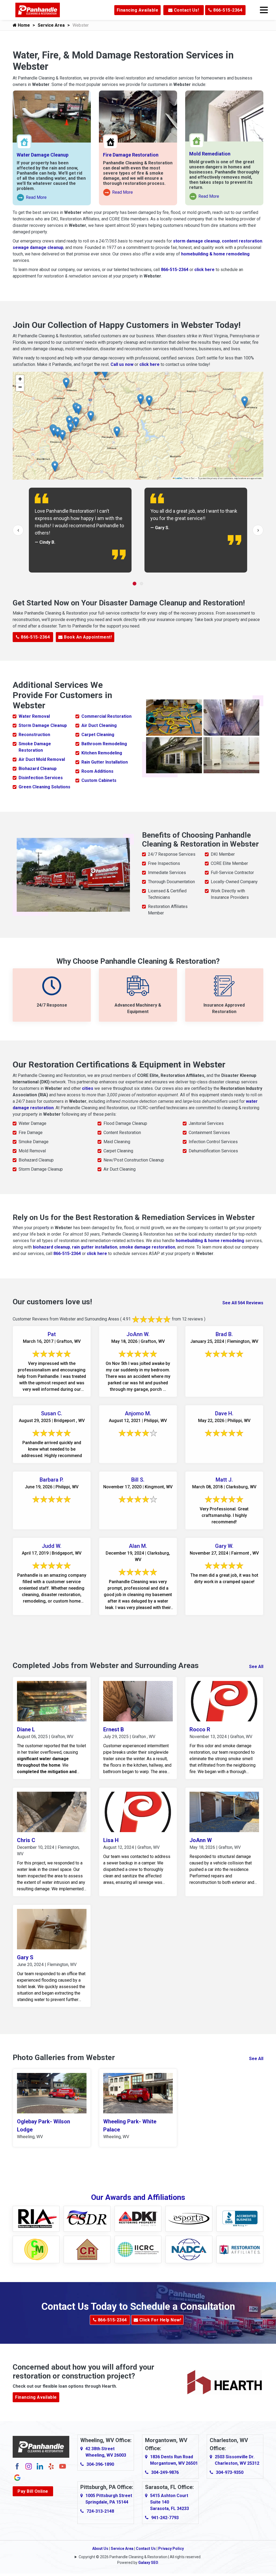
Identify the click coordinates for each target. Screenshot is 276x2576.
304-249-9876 (165, 2472)
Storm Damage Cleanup (43, 725)
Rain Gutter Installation (105, 762)
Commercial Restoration (106, 716)
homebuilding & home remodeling (215, 254)
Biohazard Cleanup (38, 769)
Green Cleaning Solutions (44, 787)
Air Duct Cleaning (99, 725)
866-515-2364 (227, 10)
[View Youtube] (63, 2466)
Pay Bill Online (33, 2491)
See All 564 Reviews (243, 1303)
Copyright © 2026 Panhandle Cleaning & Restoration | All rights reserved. (140, 2557)
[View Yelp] (51, 2466)
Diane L (26, 1729)
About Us (100, 2549)
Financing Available (138, 10)
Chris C (26, 1840)
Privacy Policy (171, 2549)
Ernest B (114, 1729)
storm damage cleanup (196, 241)
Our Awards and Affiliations (138, 2197)
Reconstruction (34, 735)
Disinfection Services (41, 778)
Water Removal (34, 716)
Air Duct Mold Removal (42, 759)
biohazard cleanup (51, 1247)
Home (23, 25)
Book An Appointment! (87, 637)
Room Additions (97, 771)
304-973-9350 (230, 2472)
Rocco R (200, 1729)
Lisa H (111, 1840)
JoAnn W (201, 1840)
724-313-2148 (100, 2511)
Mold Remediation (210, 154)
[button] (58, 432)
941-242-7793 (165, 2518)
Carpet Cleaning (98, 735)
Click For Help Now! (160, 2320)
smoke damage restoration (147, 1247)
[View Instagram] (29, 2466)
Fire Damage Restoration (131, 155)
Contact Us (146, 2549)
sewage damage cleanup (38, 247)
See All (256, 1667)
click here (204, 270)
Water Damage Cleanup (43, 155)
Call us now (122, 364)
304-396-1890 (100, 2464)
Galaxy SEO (148, 2563)
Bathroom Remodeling (104, 744)
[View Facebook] (17, 2466)
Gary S (25, 1957)
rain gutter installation (95, 1247)
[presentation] (18, 530)
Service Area (51, 25)
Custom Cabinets (99, 780)
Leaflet (178, 478)
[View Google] (17, 2477)
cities (88, 1088)
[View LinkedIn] (40, 2466)
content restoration (242, 241)
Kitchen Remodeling (102, 753)
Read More (32, 198)
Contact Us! (186, 10)
